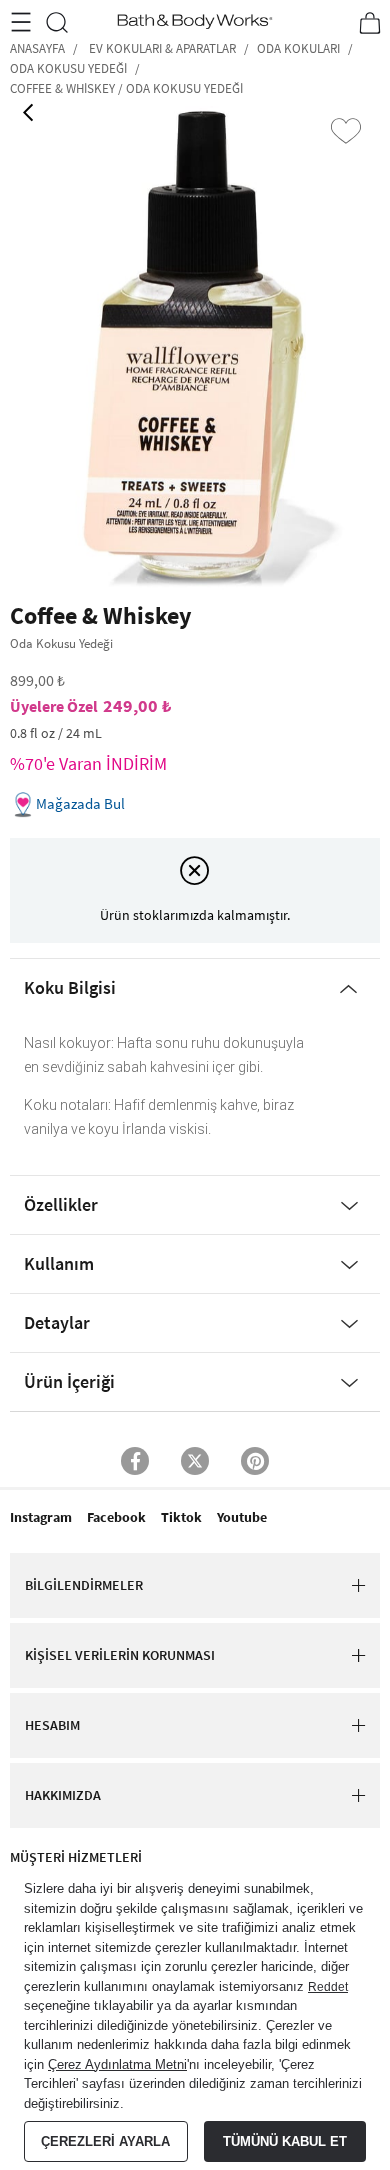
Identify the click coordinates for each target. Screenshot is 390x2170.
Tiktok (181, 1517)
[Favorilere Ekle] (346, 131)
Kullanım (59, 1263)
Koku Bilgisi (70, 987)
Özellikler (61, 1204)
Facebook (116, 1517)
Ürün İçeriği (69, 1381)
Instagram (41, 1517)
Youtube (242, 1517)
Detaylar (57, 1322)
